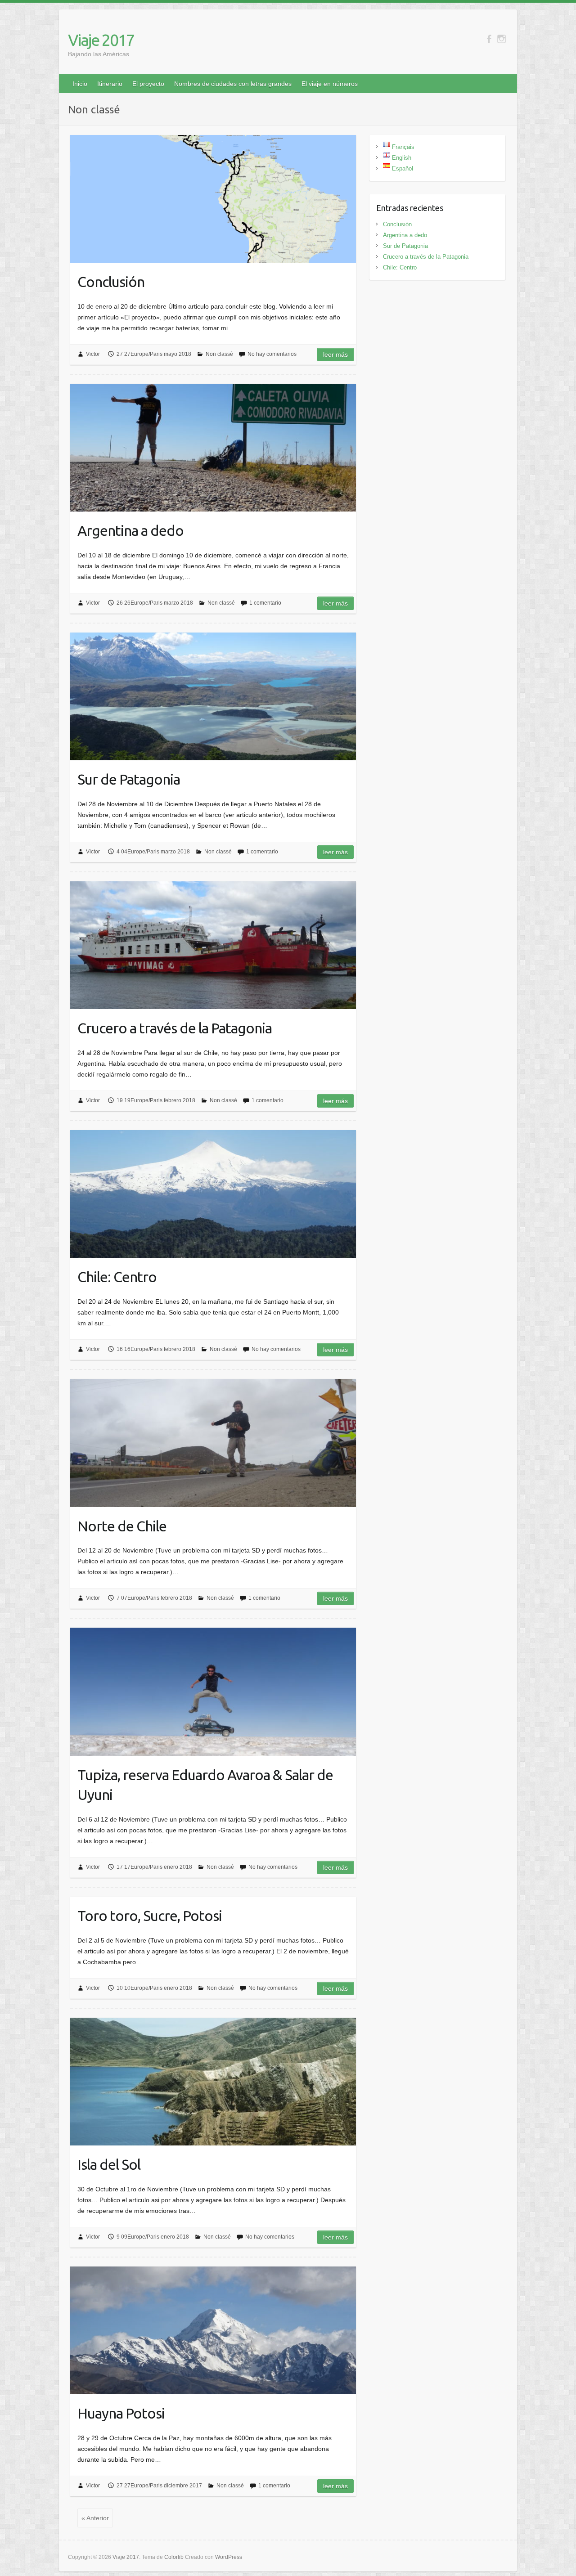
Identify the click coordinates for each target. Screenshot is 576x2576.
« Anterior (95, 2518)
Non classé (219, 354)
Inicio (80, 84)
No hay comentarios (272, 354)
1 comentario (265, 603)
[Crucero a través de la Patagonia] (213, 945)
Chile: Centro (117, 1277)
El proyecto (148, 84)
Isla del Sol (109, 2164)
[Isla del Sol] (213, 2082)
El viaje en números (330, 84)
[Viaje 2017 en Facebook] (489, 39)
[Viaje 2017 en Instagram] (502, 39)
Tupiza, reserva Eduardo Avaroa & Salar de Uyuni (205, 1785)
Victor (93, 354)
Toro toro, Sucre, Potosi (150, 1916)
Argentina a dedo (130, 530)
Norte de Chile (122, 1526)
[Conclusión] (213, 199)
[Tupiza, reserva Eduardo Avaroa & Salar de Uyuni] (213, 1692)
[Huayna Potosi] (213, 2330)
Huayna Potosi (121, 2413)
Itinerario (110, 84)
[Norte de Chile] (213, 1443)
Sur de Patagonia (129, 779)
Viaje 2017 (101, 40)
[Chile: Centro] (213, 1194)
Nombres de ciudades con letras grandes (233, 84)
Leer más (335, 355)
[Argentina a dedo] (213, 448)
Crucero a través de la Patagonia (175, 1028)
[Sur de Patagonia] (213, 696)
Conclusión (111, 282)
